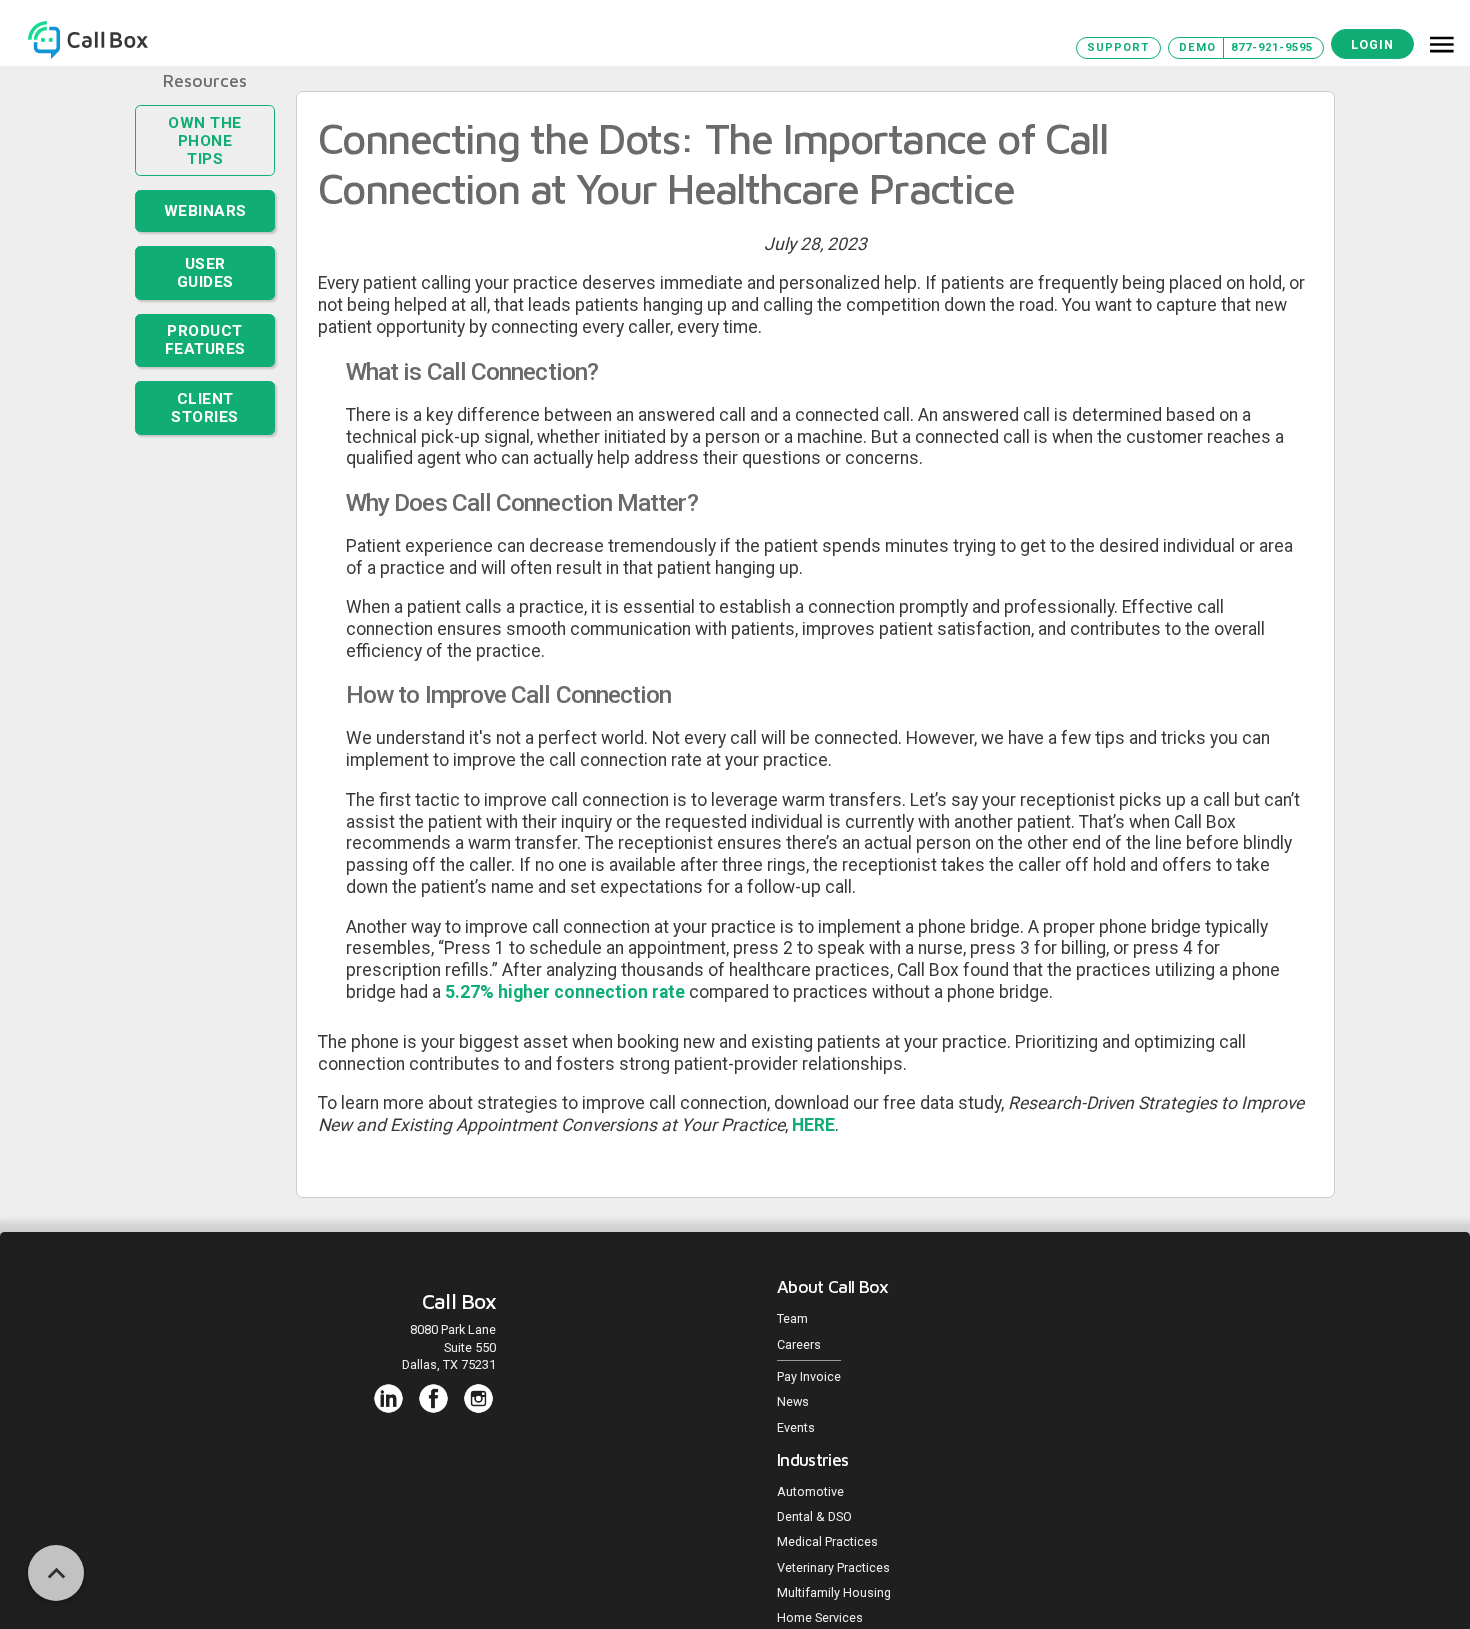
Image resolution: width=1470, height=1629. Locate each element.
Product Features (205, 303)
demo (1197, 47)
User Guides (205, 244)
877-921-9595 (1272, 47)
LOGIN (1372, 44)
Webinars (205, 188)
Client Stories (205, 365)
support (1118, 47)
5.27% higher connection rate (565, 992)
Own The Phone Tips (205, 129)
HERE (813, 1125)
